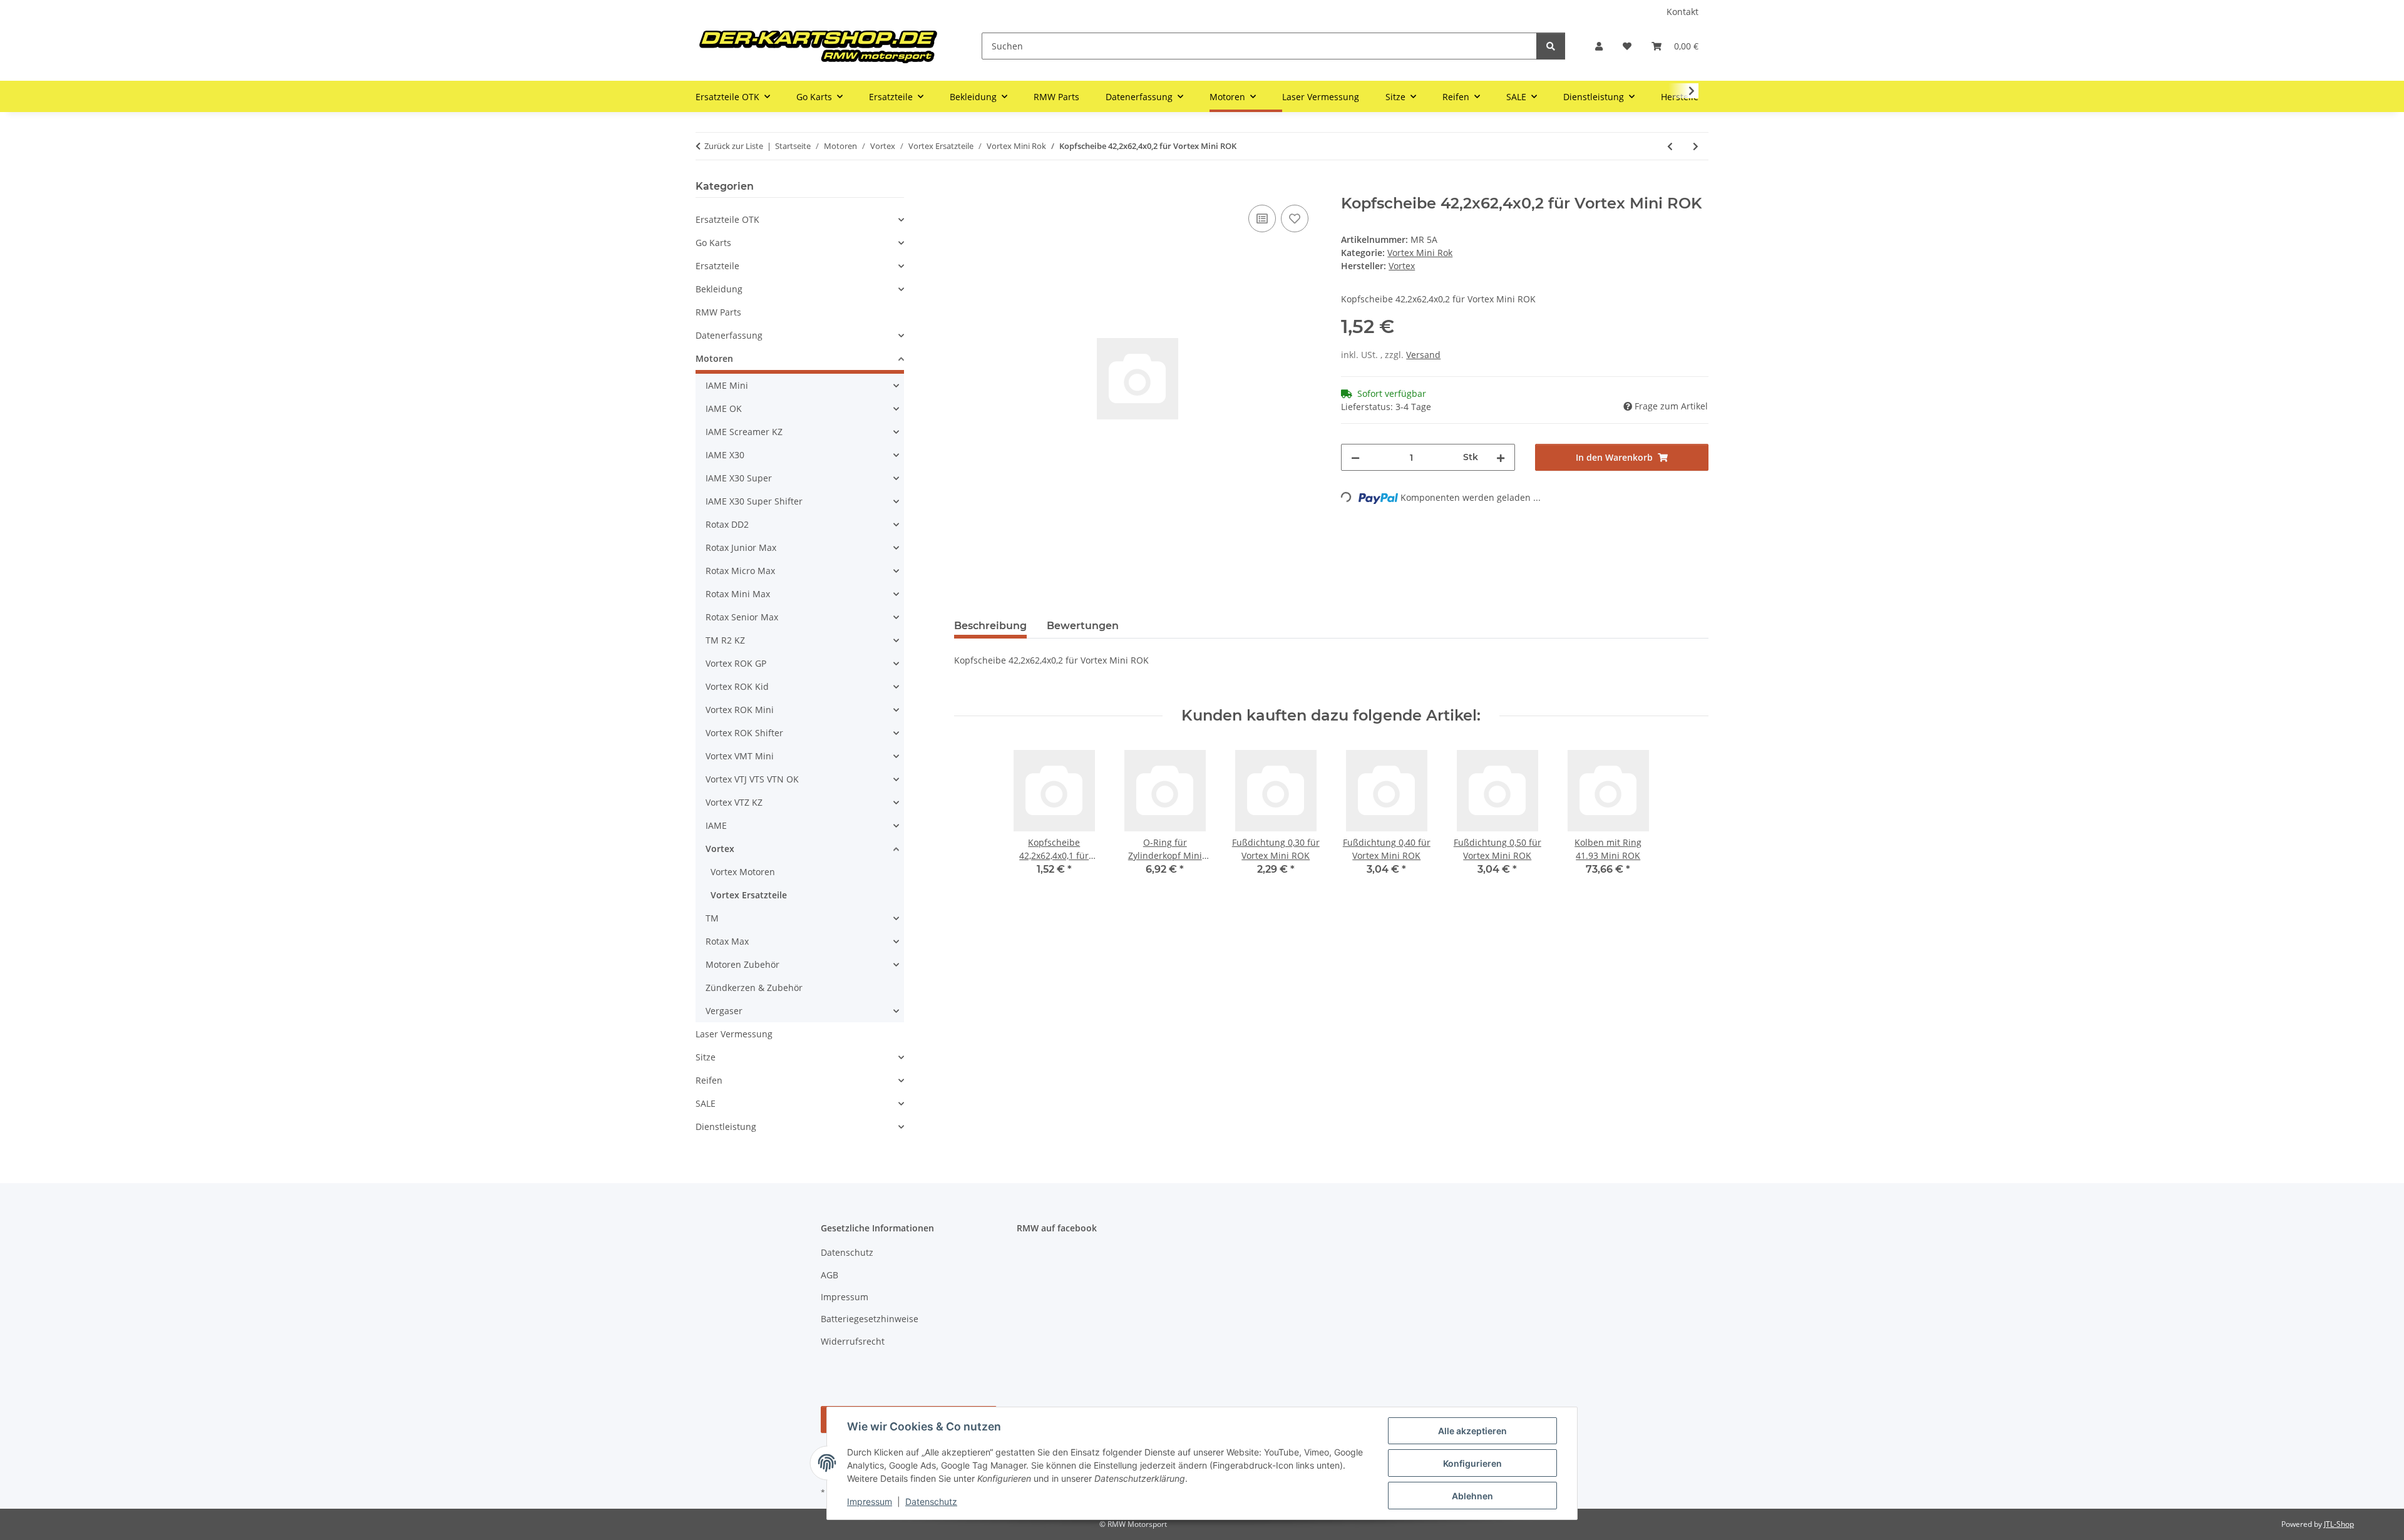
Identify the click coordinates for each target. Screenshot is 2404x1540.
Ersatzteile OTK (727, 219)
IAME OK (724, 408)
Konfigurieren (1472, 1463)
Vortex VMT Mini (740, 756)
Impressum (870, 1501)
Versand (1423, 355)
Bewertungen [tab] (1083, 626)
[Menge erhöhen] (1501, 457)
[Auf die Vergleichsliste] (1262, 218)
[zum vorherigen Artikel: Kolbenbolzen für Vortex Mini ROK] (1670, 146)
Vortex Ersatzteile (749, 895)
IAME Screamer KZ (744, 432)
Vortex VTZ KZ (734, 802)
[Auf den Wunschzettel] (1295, 218)
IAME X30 (725, 455)
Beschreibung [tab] (990, 626)
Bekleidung (719, 289)
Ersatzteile (717, 266)
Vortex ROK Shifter (744, 733)
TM (712, 918)
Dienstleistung (726, 1127)
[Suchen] (1551, 46)
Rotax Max (727, 941)
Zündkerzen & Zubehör (754, 988)
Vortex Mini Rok (1420, 253)
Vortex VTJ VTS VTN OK (752, 779)
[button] (1599, 46)
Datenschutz (931, 1501)
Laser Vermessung (734, 1034)
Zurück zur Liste (734, 146)
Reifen (709, 1080)
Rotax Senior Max (742, 617)
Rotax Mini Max (738, 594)
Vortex (720, 849)
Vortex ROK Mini (740, 710)
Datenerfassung (729, 335)
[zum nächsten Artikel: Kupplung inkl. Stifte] (1696, 146)
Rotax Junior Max (741, 547)
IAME (716, 825)
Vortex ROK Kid (737, 686)
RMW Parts (718, 312)
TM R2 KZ (725, 640)
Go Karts (713, 243)
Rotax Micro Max (740, 571)
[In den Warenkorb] (964, 188)
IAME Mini (727, 385)
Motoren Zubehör (742, 964)
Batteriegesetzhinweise (870, 1319)
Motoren (714, 358)
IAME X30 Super (739, 478)
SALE (706, 1103)
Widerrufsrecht (853, 1341)
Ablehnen (1472, 1496)
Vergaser (724, 1011)
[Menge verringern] (1355, 457)
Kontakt (1682, 12)
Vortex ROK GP (736, 663)
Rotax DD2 (727, 524)
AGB (830, 1275)
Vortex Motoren (743, 872)
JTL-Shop (2339, 1524)
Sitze (706, 1057)
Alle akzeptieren (1472, 1431)
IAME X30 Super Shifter (754, 501)
